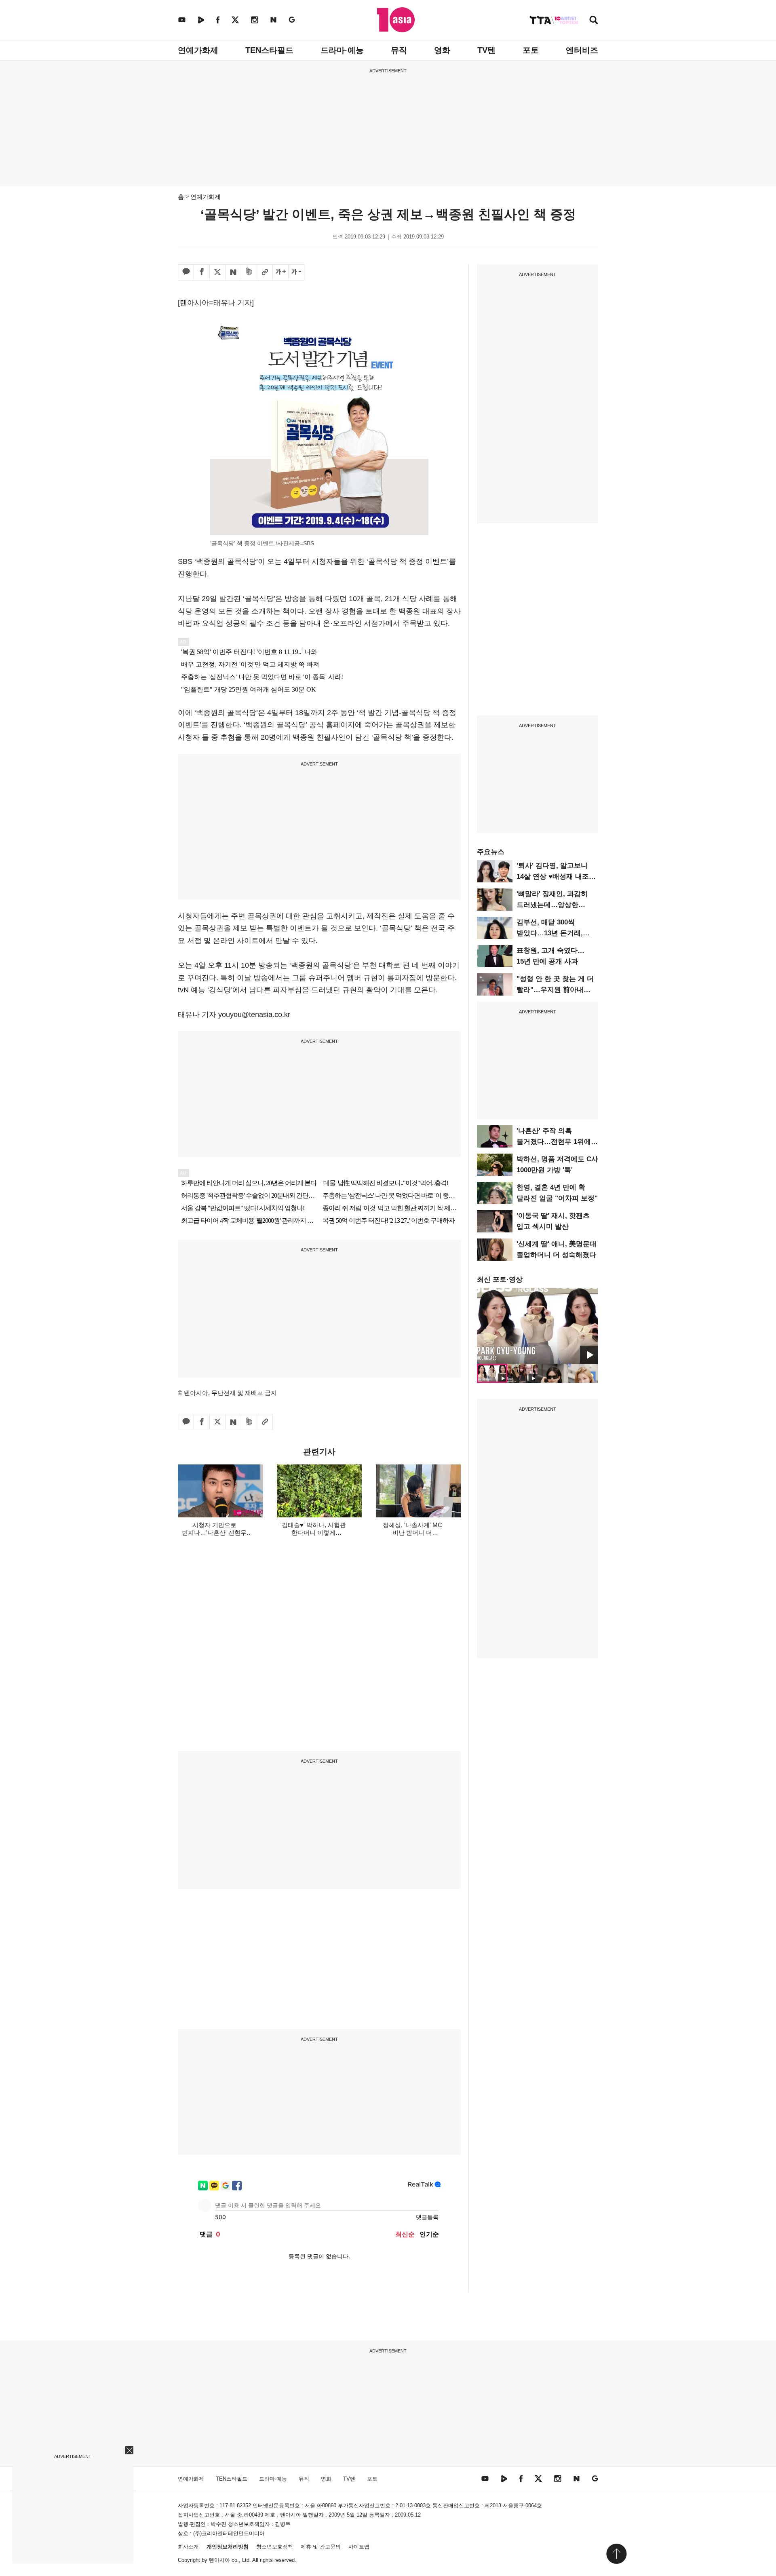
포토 (531, 50)
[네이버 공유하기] (233, 272)
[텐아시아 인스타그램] (255, 20)
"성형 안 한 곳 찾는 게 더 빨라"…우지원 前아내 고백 (555, 990)
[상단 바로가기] (616, 2554)
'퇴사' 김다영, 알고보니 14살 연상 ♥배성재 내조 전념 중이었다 (553, 877)
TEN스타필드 (269, 50)
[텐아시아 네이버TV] (201, 20)
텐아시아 (219, 2560)
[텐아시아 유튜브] (182, 20)
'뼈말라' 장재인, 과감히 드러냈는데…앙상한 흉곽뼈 (552, 905)
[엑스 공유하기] (217, 272)
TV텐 (486, 50)
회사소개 (188, 2547)
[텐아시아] (396, 20)
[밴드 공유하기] (249, 272)
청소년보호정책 (275, 2547)
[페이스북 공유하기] (202, 272)
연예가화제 (198, 50)
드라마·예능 (342, 50)
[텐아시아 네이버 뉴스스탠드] (273, 20)
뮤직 (399, 50)
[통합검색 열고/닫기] (594, 21)
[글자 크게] (280, 272)
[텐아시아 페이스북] (218, 20)
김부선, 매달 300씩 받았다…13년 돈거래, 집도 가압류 (550, 933)
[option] (538, 1326)
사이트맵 (359, 2547)
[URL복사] (265, 272)
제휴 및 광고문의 (321, 2547)
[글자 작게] (296, 272)
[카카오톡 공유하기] (186, 272)
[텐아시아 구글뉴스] (292, 20)
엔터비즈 (582, 50)
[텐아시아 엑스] (235, 20)
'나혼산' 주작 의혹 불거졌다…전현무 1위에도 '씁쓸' (557, 1142)
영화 (442, 50)
